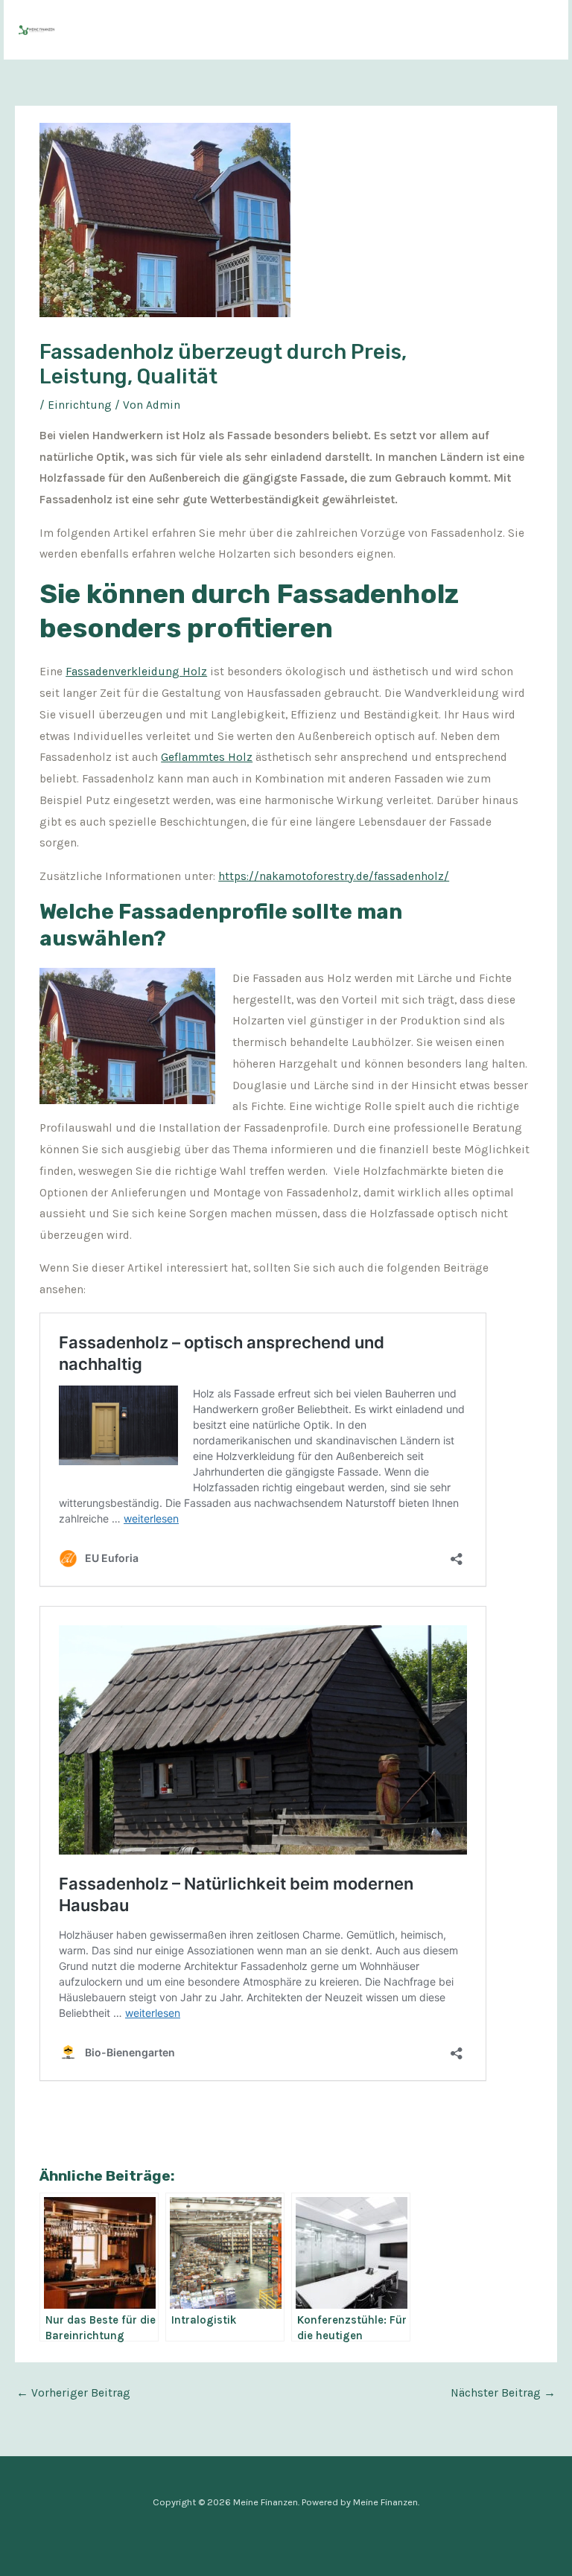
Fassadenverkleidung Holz (136, 672)
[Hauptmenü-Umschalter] (537, 29)
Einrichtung (80, 405)
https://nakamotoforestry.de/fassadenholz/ (334, 876)
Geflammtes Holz (207, 757)
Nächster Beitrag (503, 2393)
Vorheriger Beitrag (73, 2393)
